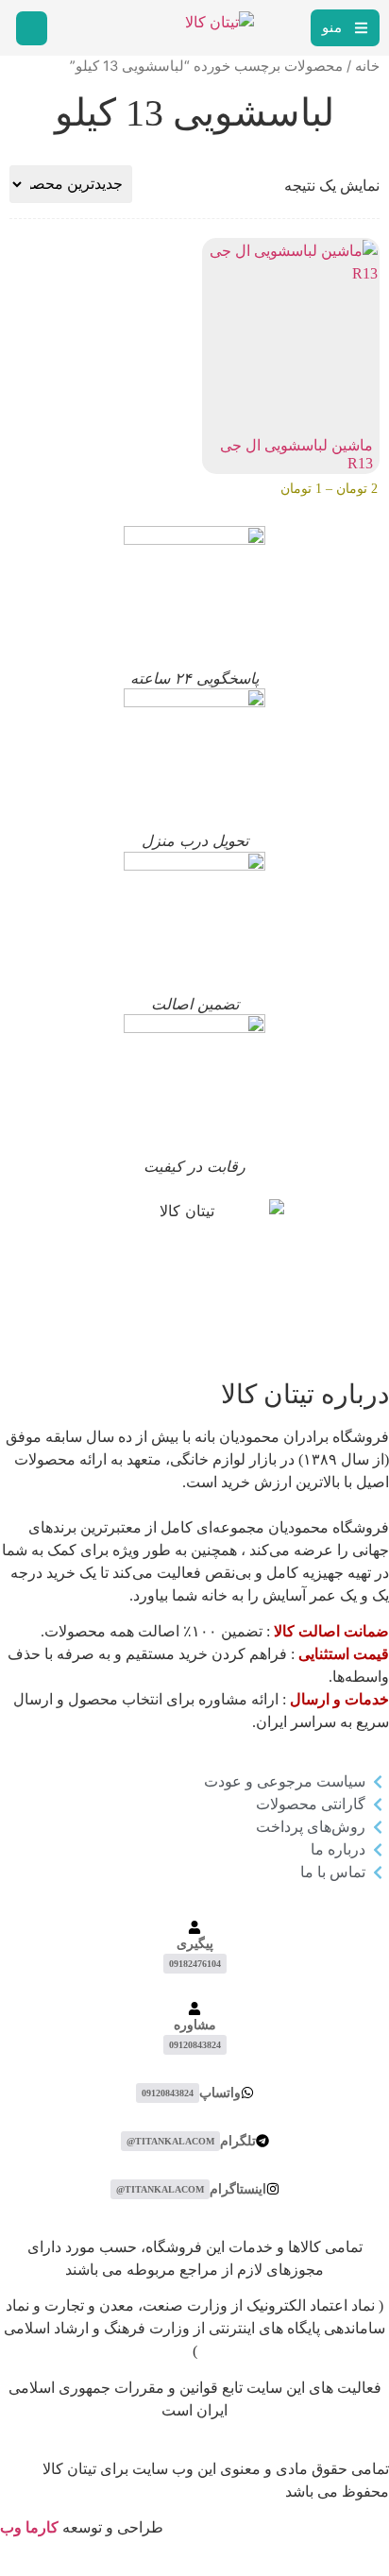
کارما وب (29, 2527)
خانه (367, 66)
